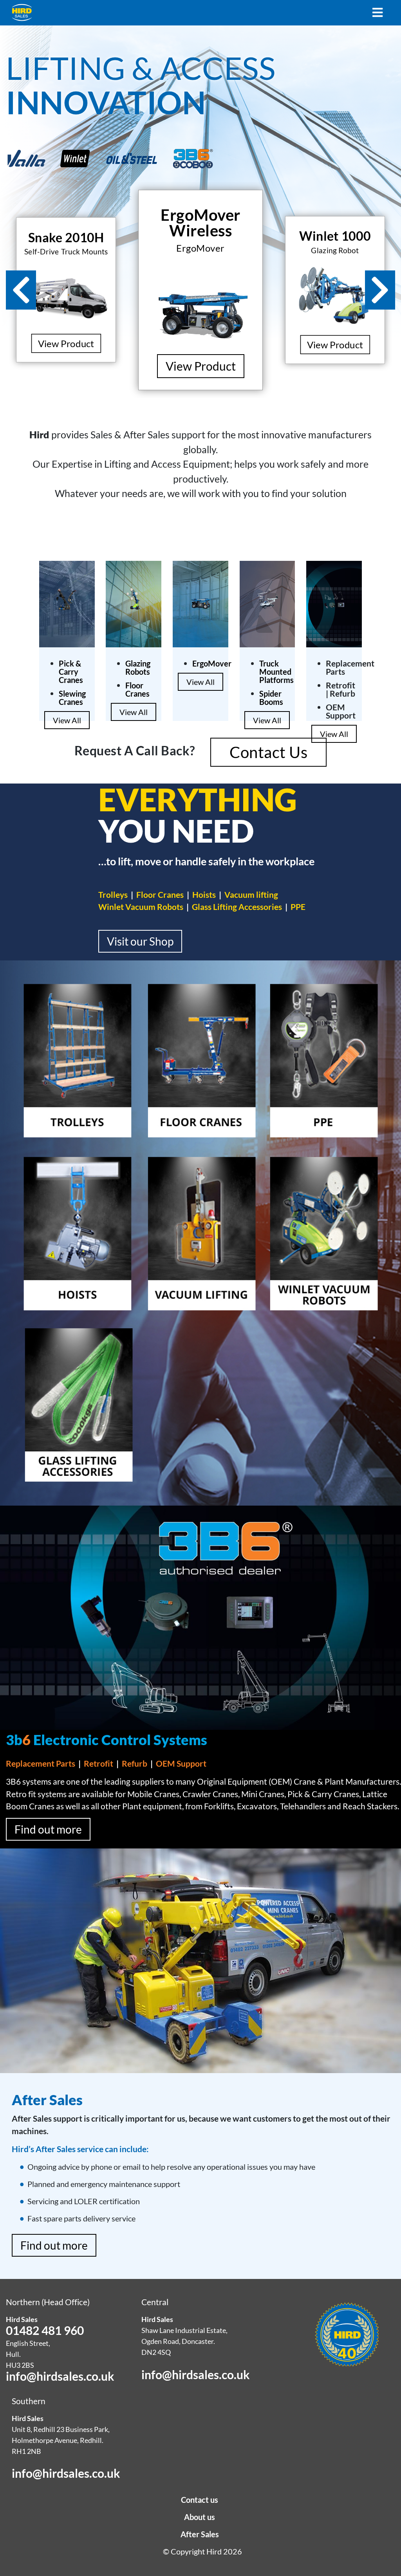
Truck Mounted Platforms (276, 672)
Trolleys (113, 894)
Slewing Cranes (72, 698)
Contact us (200, 2500)
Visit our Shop (140, 941)
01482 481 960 (45, 2330)
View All (67, 720)
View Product (66, 343)
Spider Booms (271, 698)
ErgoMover (212, 663)
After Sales (200, 2534)
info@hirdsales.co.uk (60, 2376)
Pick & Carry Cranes (71, 672)
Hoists (204, 894)
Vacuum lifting (251, 894)
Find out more (48, 1829)
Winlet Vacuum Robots (141, 907)
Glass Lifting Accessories (237, 907)
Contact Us (268, 752)
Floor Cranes (137, 689)
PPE (298, 907)
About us (200, 2517)
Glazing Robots (138, 667)
